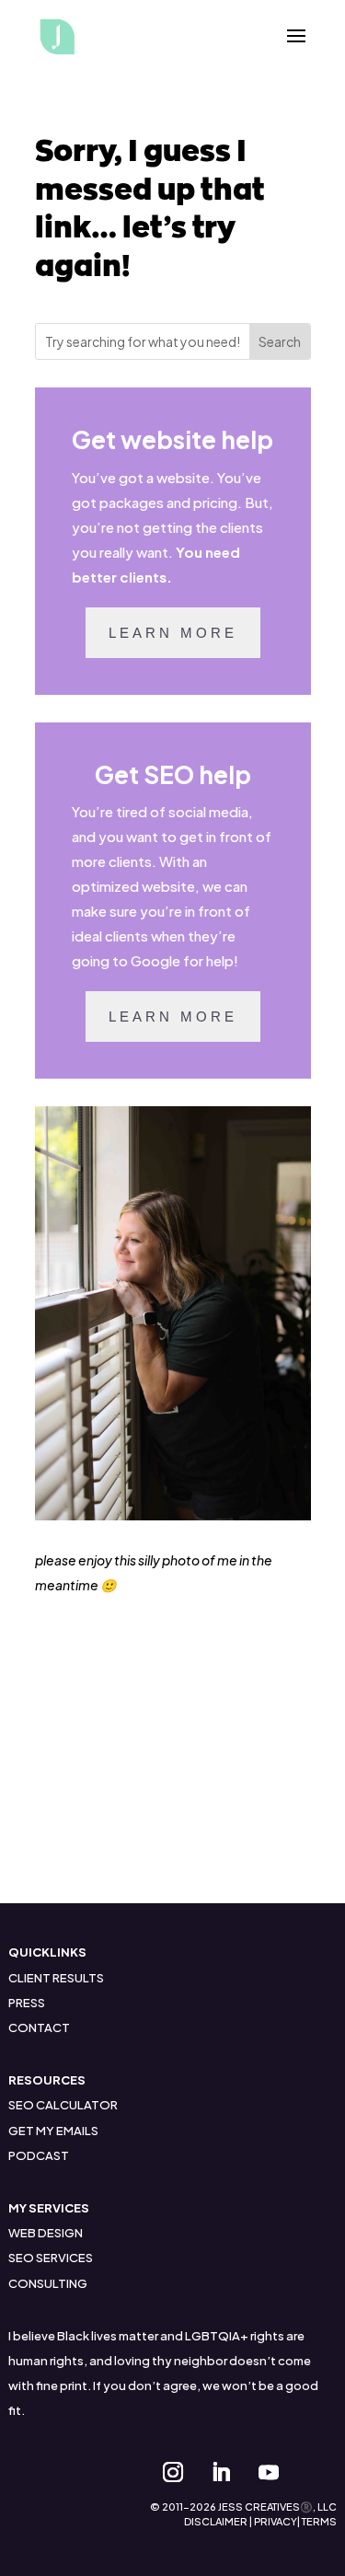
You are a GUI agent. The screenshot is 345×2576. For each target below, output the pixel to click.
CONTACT (39, 2027)
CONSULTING (48, 2283)
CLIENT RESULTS (56, 1978)
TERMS (319, 2521)
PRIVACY (276, 2521)
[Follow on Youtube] (269, 2472)
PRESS (27, 2003)
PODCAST (39, 2155)
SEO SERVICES (51, 2258)
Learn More (173, 633)
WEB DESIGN (46, 2233)
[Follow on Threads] (316, 2472)
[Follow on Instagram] (173, 2472)
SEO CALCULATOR (63, 2105)
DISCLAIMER (216, 2521)
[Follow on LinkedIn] (221, 2472)
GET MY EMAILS (53, 2131)
